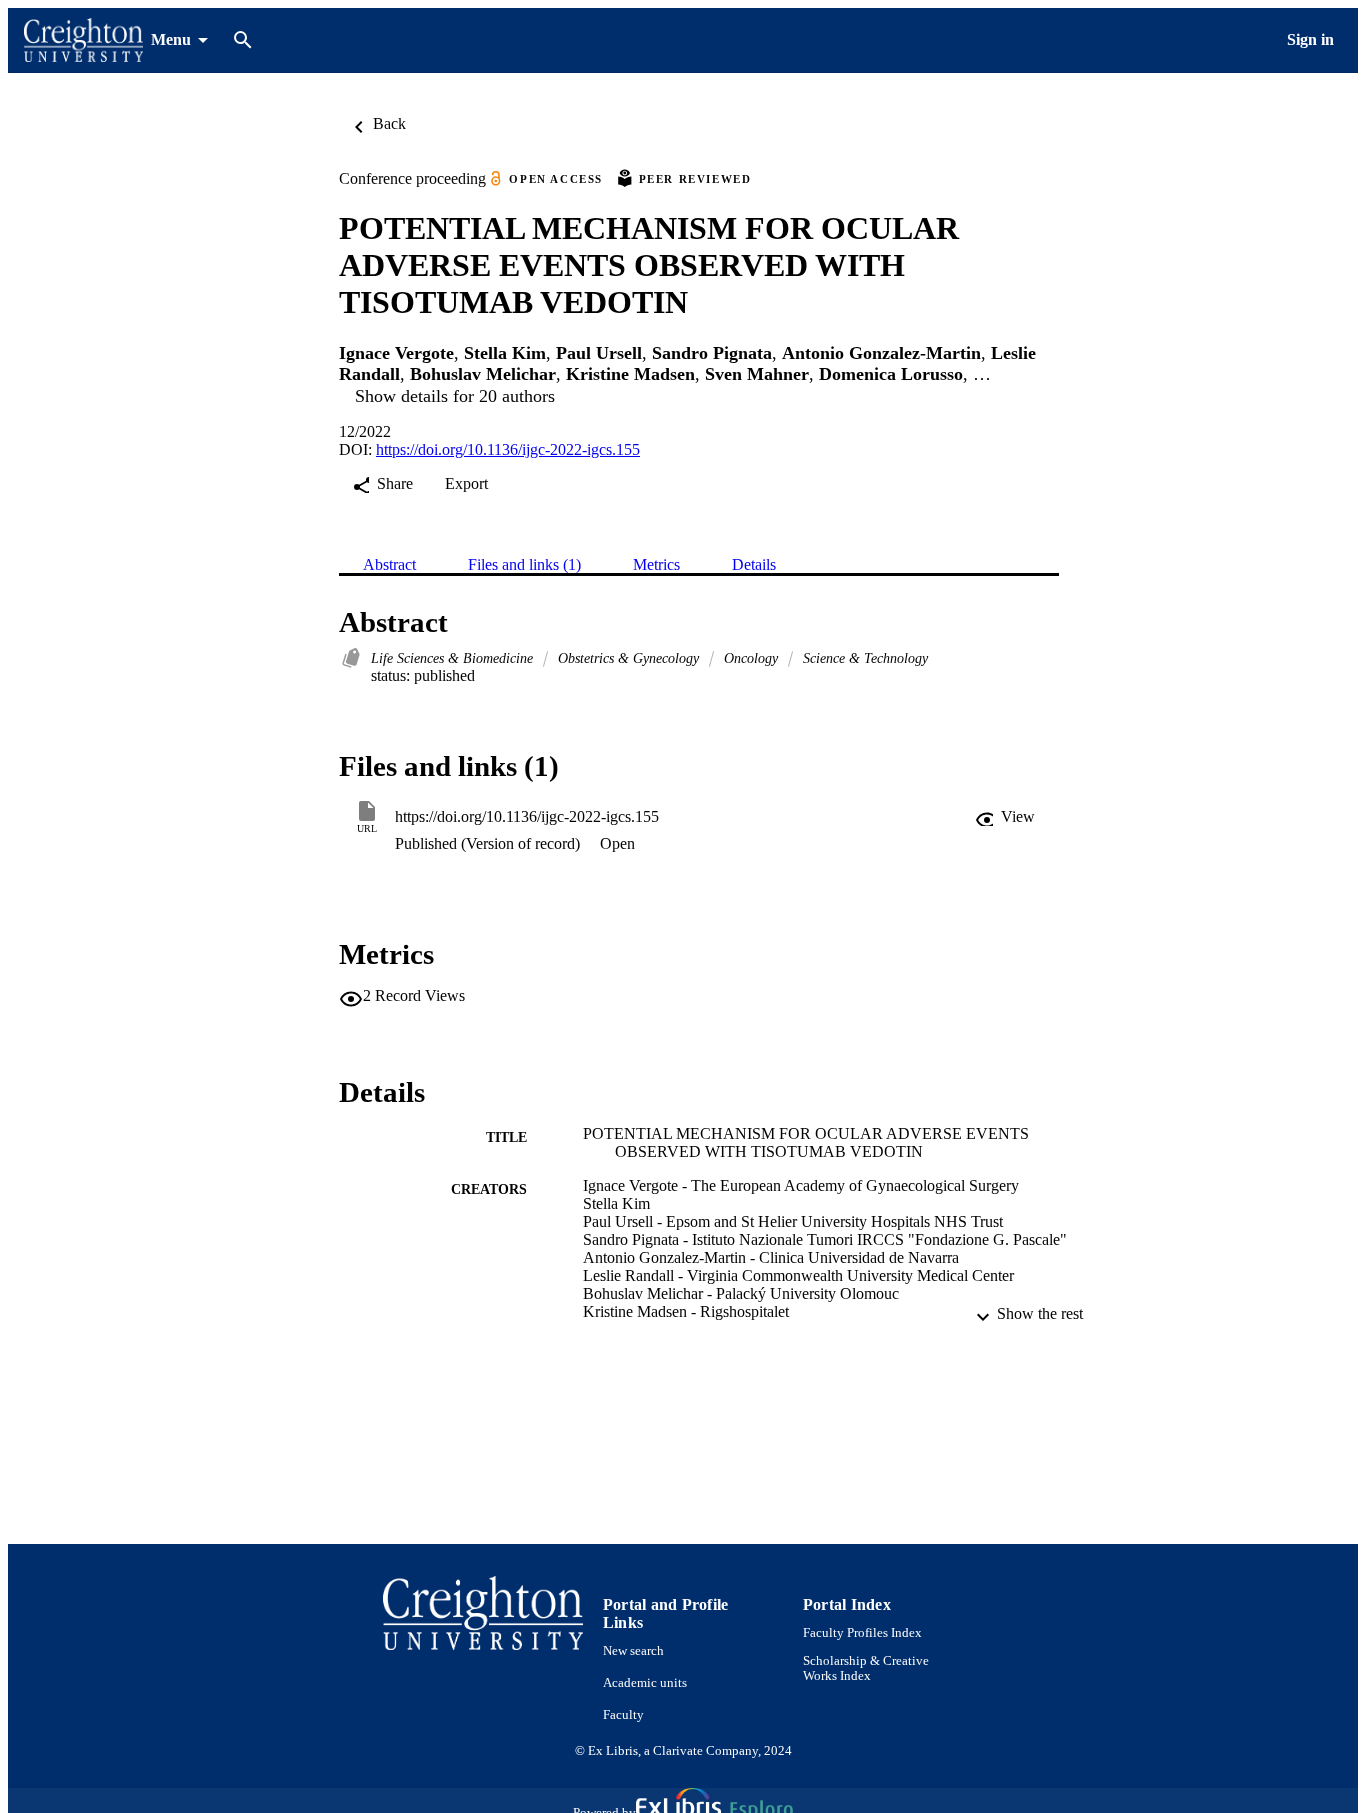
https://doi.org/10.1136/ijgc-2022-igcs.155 (508, 449)
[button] (1005, 817)
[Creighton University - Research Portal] (83, 40)
